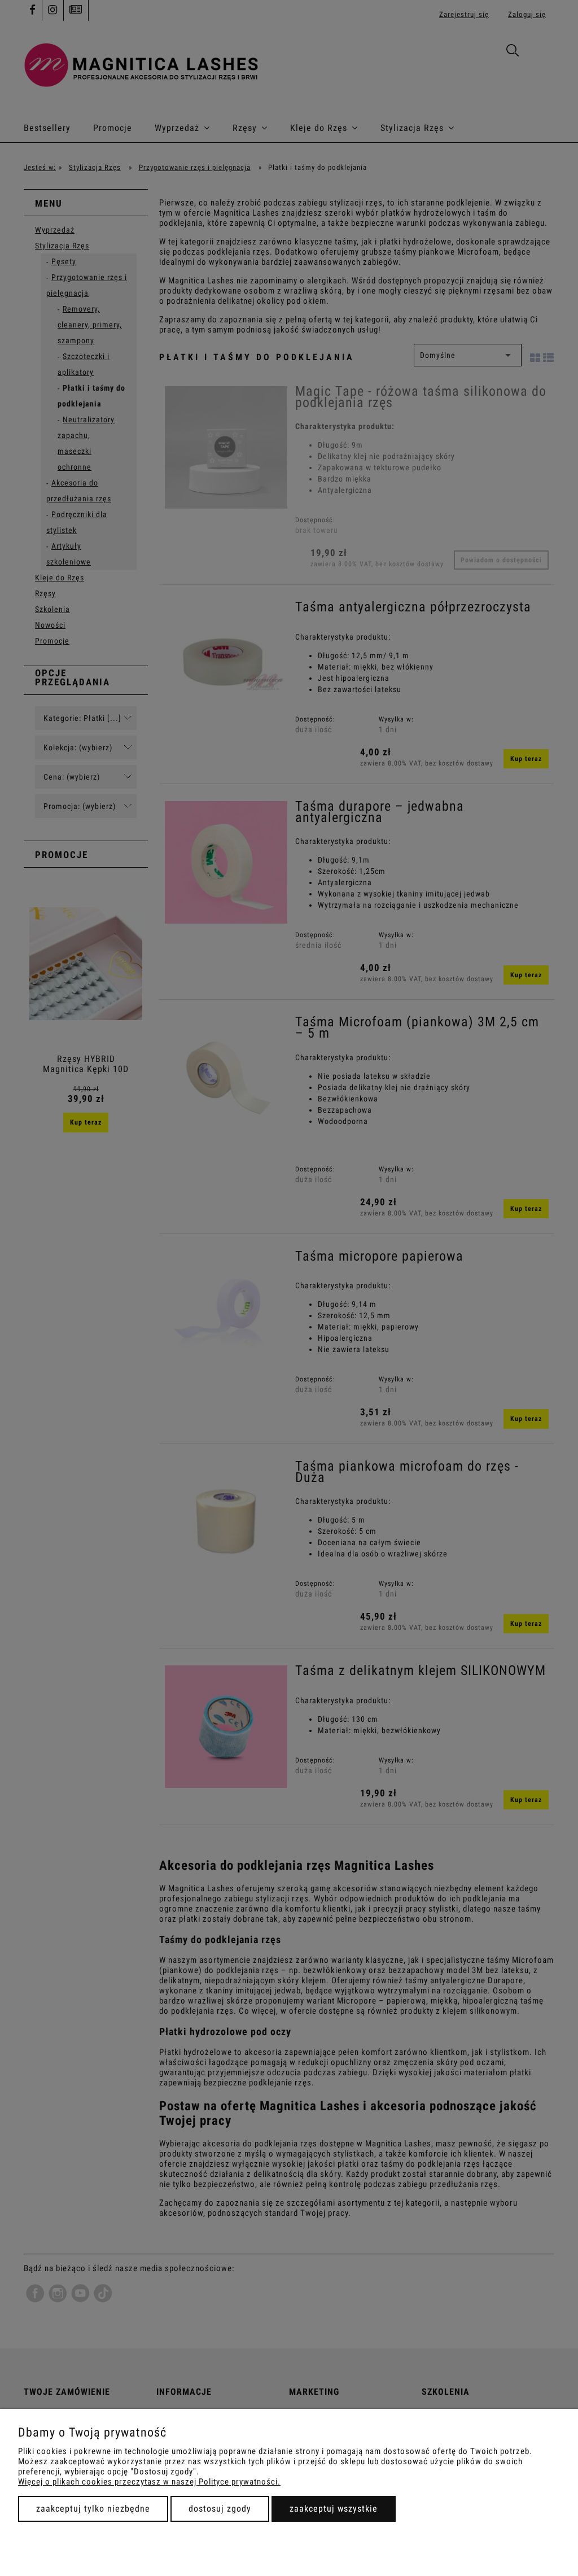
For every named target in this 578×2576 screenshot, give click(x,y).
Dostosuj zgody (220, 2509)
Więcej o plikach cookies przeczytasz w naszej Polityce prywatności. (149, 2482)
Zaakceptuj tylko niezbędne (93, 2509)
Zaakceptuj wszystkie (334, 2509)
